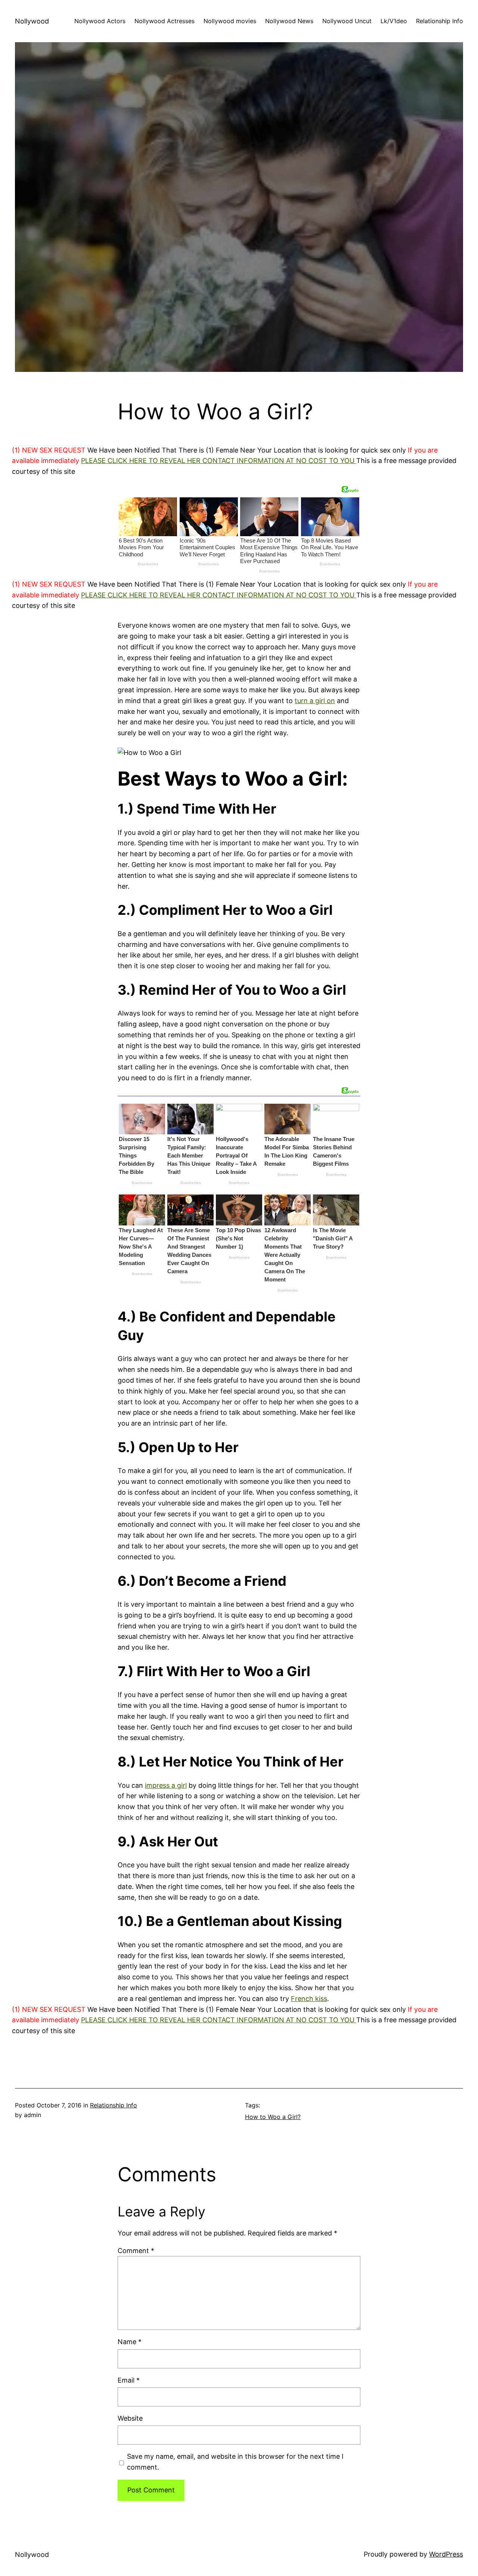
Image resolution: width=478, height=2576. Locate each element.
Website (130, 2418)
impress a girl (166, 1785)
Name (130, 2342)
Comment (136, 2251)
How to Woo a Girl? (273, 2117)
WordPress (446, 2554)
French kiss (309, 1999)
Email (129, 2380)
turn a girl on (315, 701)
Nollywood (32, 21)
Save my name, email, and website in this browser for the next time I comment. (235, 2462)
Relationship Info (114, 2105)
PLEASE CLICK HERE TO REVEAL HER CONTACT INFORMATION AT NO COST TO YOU (219, 461)
